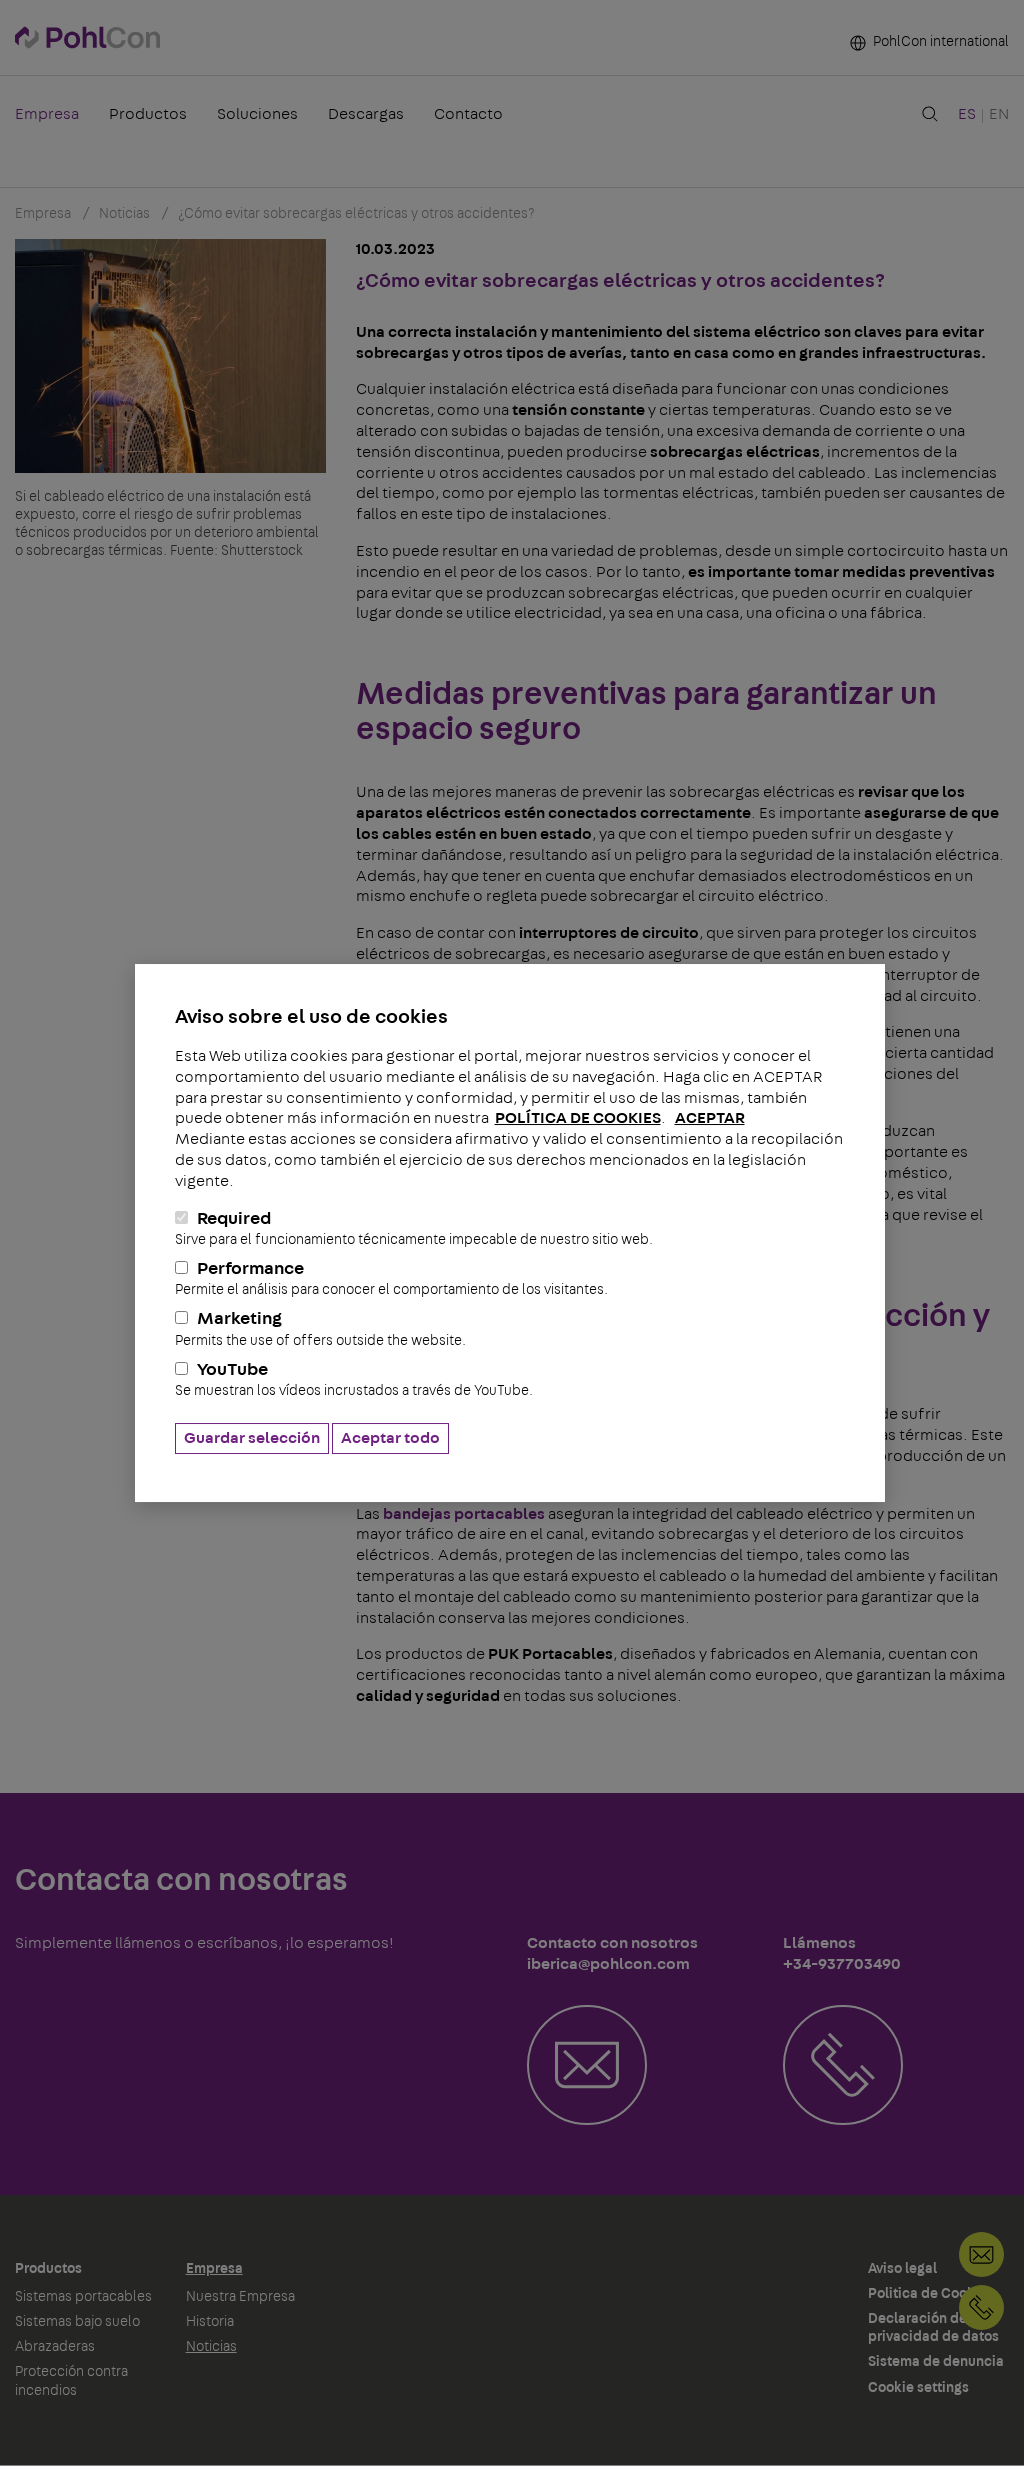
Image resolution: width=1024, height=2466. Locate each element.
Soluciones (257, 114)
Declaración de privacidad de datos (933, 2328)
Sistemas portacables (83, 2297)
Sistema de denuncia (936, 2362)
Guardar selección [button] (252, 1438)
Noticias (211, 2347)
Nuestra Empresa (240, 2297)
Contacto (468, 114)
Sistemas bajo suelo (77, 2322)
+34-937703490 (981, 2307)
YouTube (354, 1379)
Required (414, 1228)
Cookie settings (918, 2388)
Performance (391, 1278)
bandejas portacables (464, 1514)
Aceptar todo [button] (390, 1438)
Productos (148, 114)
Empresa (47, 114)
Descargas (366, 114)
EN (999, 114)
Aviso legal (902, 2269)
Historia (210, 2322)
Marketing (320, 1328)
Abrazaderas (55, 2347)
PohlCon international (939, 42)
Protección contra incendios (71, 2381)
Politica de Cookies (931, 2294)
